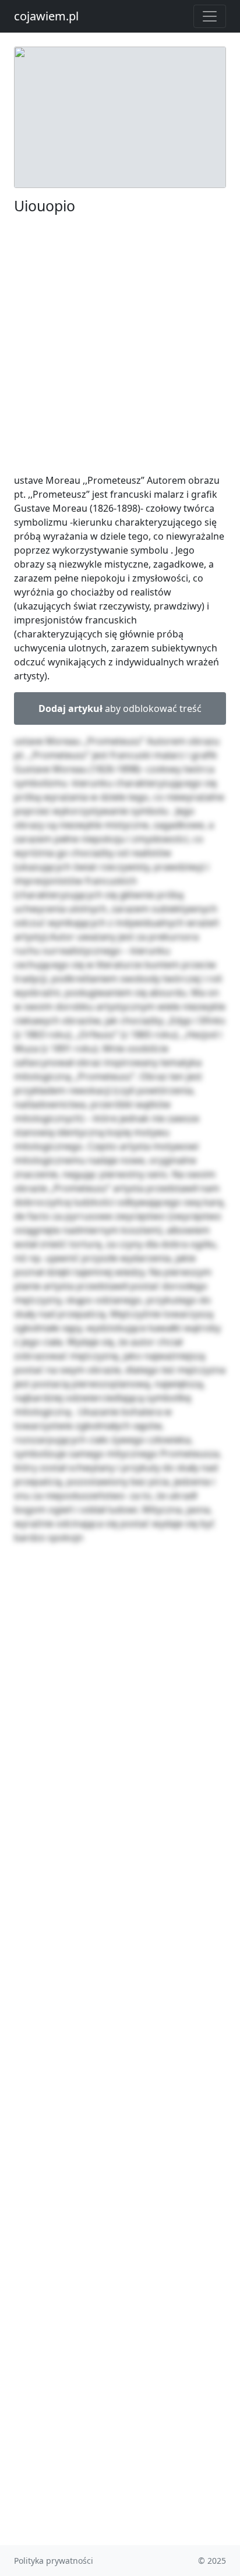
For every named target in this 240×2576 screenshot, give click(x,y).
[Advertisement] (120, 344)
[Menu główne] (210, 16)
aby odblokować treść (120, 708)
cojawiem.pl (46, 16)
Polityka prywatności (54, 2561)
